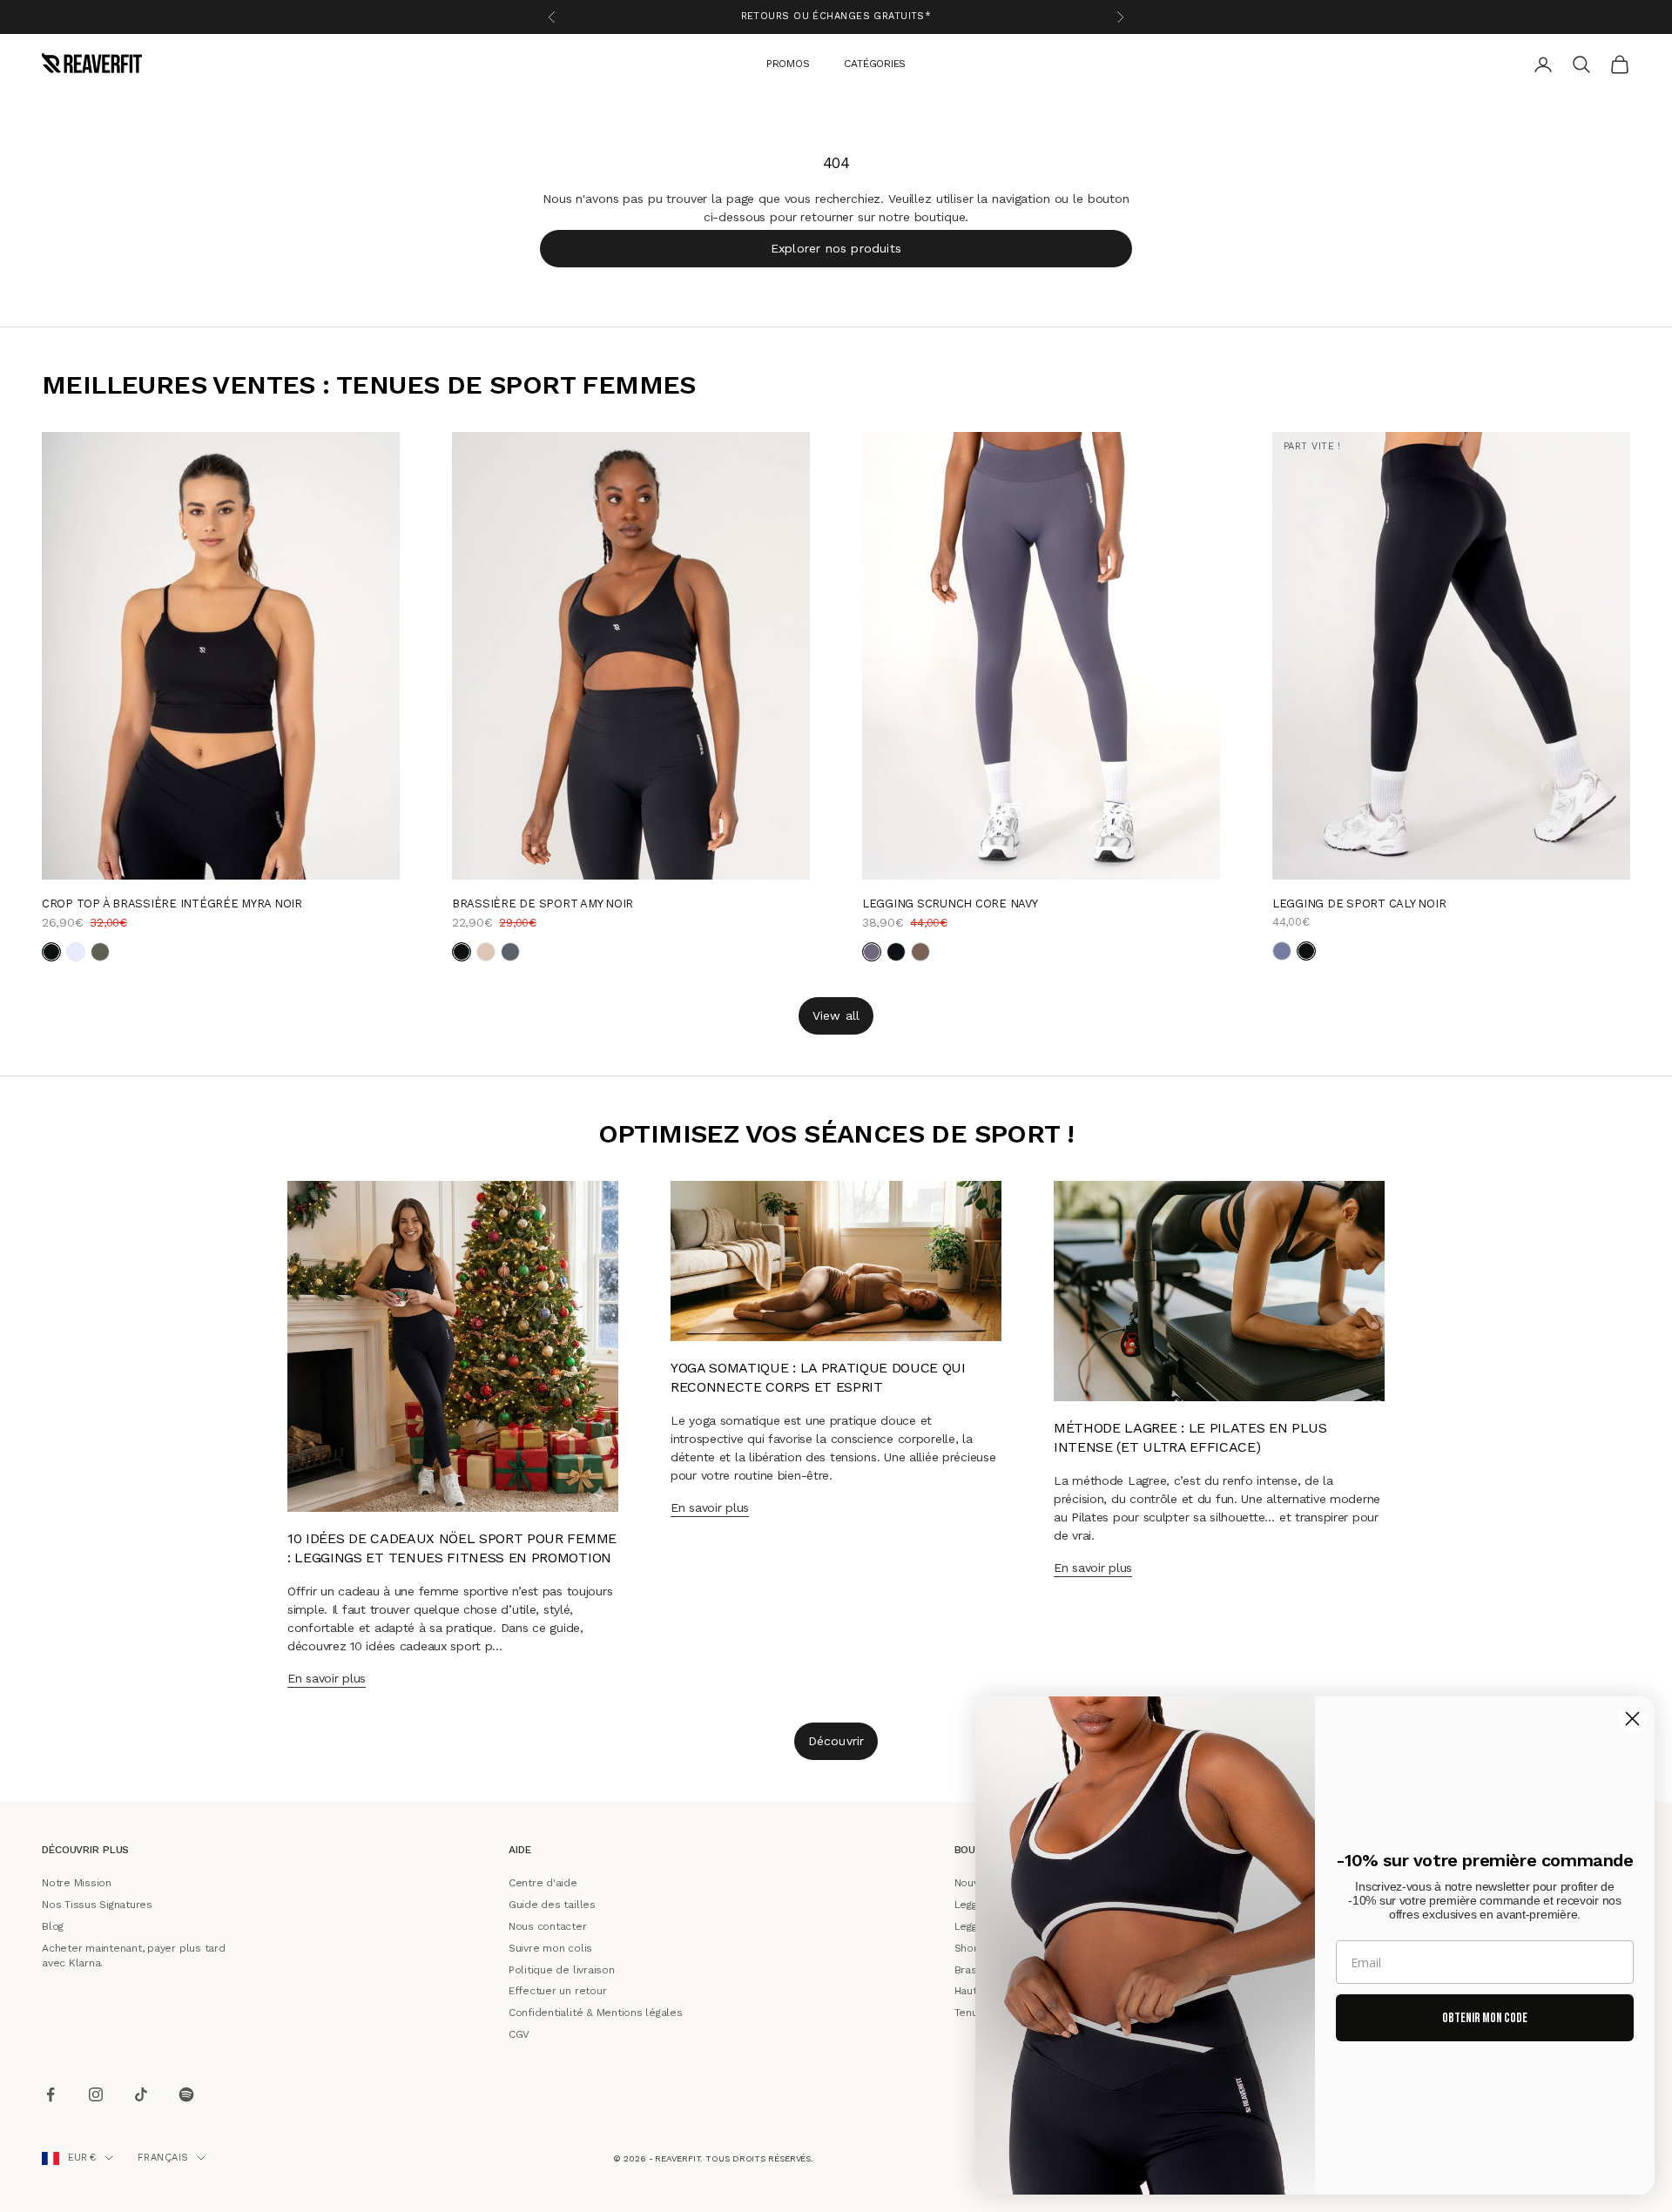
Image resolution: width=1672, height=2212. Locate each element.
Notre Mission (77, 1883)
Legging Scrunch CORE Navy (950, 903)
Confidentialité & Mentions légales (596, 2013)
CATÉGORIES (875, 63)
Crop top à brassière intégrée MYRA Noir (172, 903)
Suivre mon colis (550, 1947)
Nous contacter (548, 1926)
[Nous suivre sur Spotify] (186, 2094)
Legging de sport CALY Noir (1359, 903)
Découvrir (836, 1741)
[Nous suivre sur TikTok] (141, 2094)
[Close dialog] (1632, 1719)
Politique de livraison (562, 1969)
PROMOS (788, 63)
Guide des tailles (552, 1905)
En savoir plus (327, 1678)
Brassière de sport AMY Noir (543, 903)
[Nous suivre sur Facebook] (51, 2094)
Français (163, 2158)
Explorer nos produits (836, 247)
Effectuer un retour (557, 1991)
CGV (519, 2034)
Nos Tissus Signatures (97, 1905)
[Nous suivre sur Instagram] (96, 2094)
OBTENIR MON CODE (1485, 2018)
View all (836, 1015)
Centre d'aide (543, 1883)
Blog (53, 1926)
